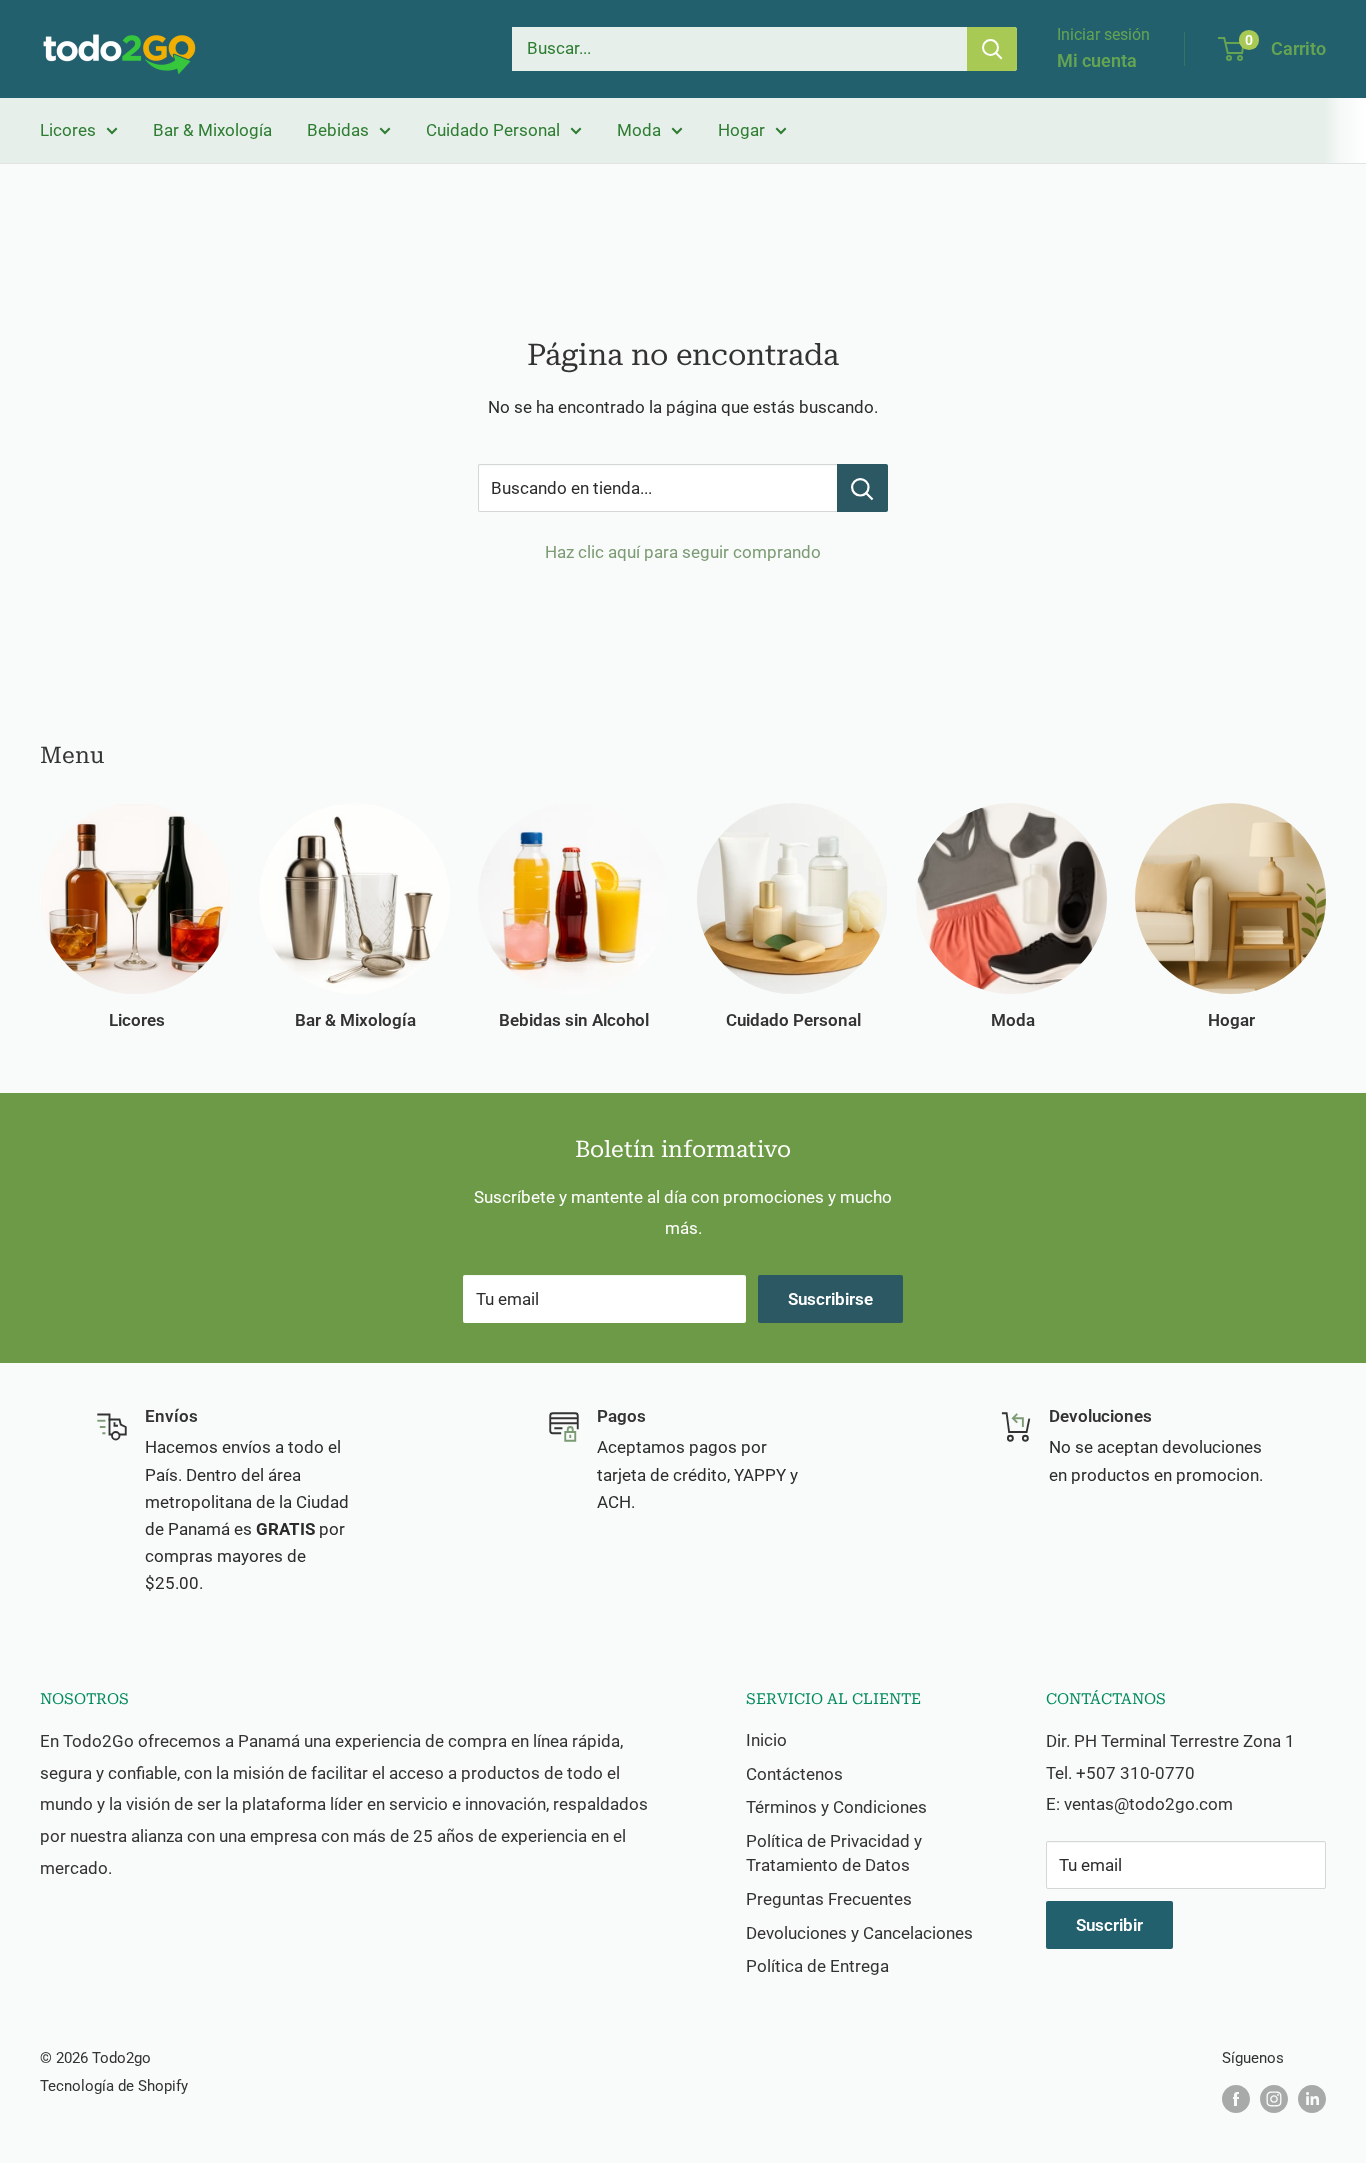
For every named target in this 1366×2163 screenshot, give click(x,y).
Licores (68, 130)
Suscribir (1109, 1925)
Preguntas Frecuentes (829, 1899)
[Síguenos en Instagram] (1274, 2098)
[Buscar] (992, 49)
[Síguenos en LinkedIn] (1312, 2098)
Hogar (741, 130)
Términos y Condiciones (836, 1807)
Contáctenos (794, 1774)
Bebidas (338, 130)
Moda (639, 130)
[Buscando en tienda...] (862, 488)
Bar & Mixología (212, 130)
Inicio (766, 1740)
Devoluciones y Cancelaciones (859, 1933)
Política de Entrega (817, 1966)
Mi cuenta (1097, 60)
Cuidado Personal (493, 130)
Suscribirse (830, 1299)
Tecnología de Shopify (114, 2086)
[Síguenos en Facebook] (1236, 2098)
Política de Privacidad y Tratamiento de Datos (834, 1853)
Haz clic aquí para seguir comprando (683, 552)
